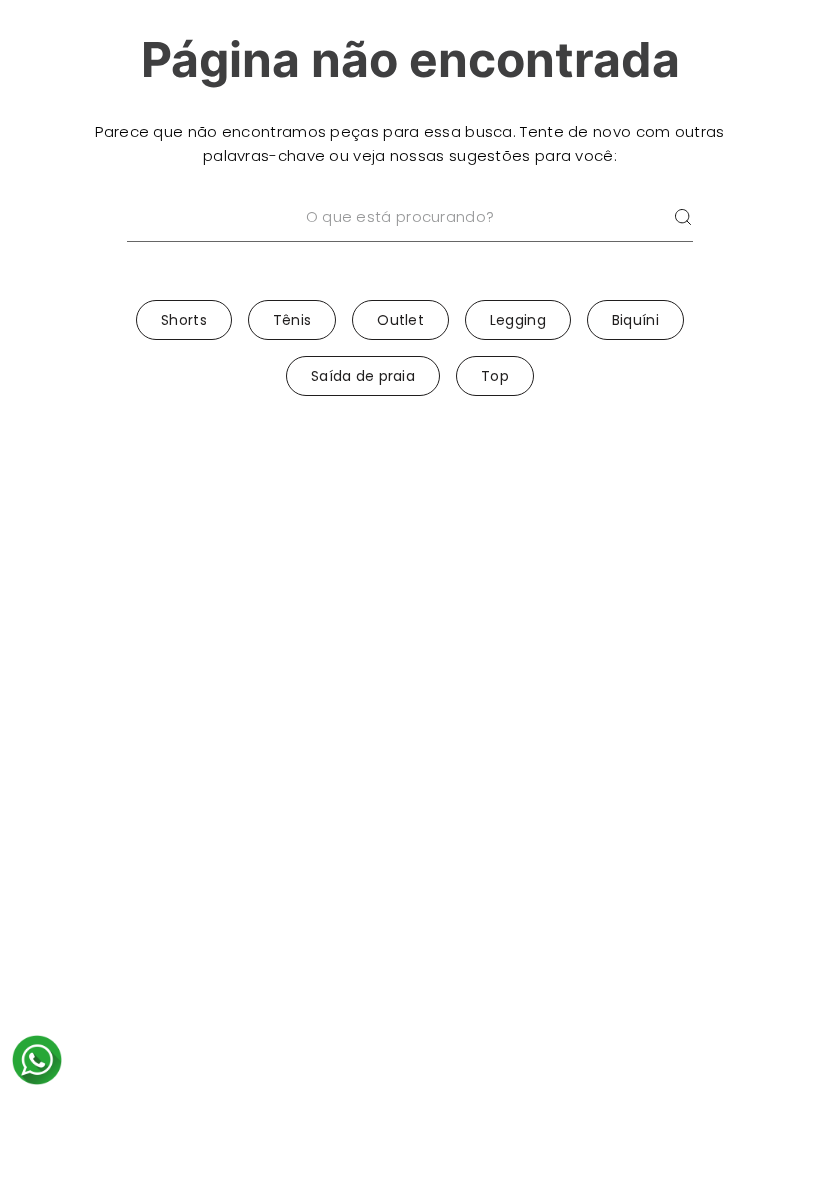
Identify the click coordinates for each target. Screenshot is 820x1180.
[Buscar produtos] (683, 217)
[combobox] (410, 243)
